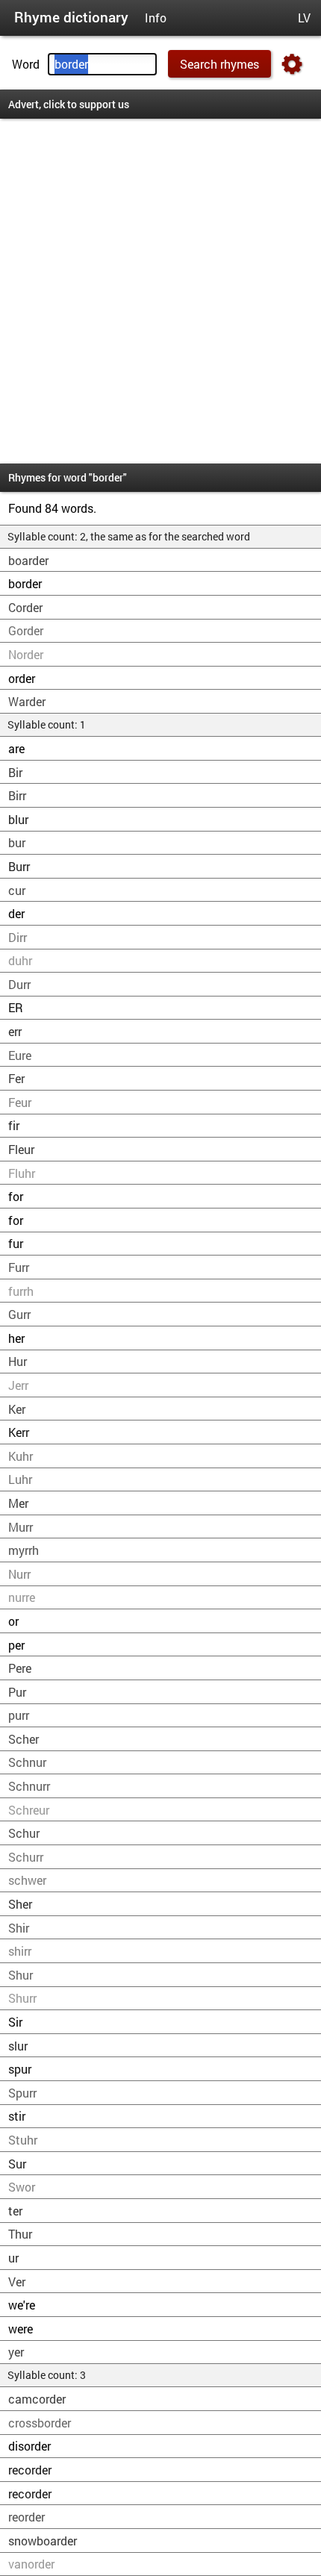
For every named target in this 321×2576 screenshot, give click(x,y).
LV (304, 18)
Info (156, 18)
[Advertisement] (160, 291)
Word (26, 64)
